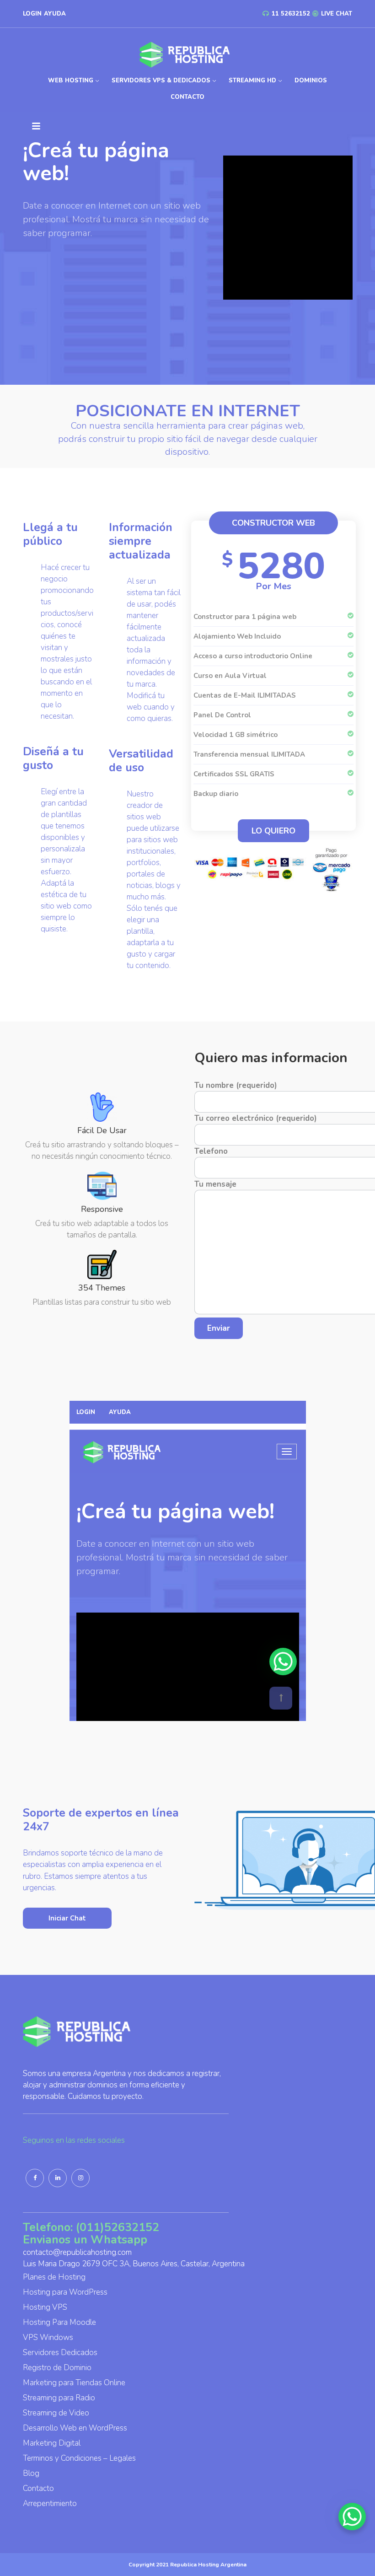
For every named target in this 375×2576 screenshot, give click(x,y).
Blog (31, 2473)
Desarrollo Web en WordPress (75, 2428)
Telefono (211, 1151)
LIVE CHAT (336, 14)
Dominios (311, 81)
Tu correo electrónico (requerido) (256, 1118)
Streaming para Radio (59, 2398)
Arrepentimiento (50, 2503)
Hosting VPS (45, 2307)
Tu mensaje (215, 1184)
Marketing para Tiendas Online (74, 2383)
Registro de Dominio (57, 2368)
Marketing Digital (52, 2443)
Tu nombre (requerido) (236, 1085)
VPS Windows (48, 2337)
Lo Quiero (273, 831)
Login (32, 14)
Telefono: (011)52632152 (91, 2227)
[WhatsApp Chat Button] (352, 2517)
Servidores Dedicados (60, 2353)
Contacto (187, 97)
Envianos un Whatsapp (85, 2240)
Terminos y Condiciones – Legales (79, 2458)
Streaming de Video (56, 2413)
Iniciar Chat (67, 1918)
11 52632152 (290, 14)
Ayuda (55, 14)
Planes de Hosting (54, 2277)
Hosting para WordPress (65, 2292)
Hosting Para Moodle (59, 2322)
